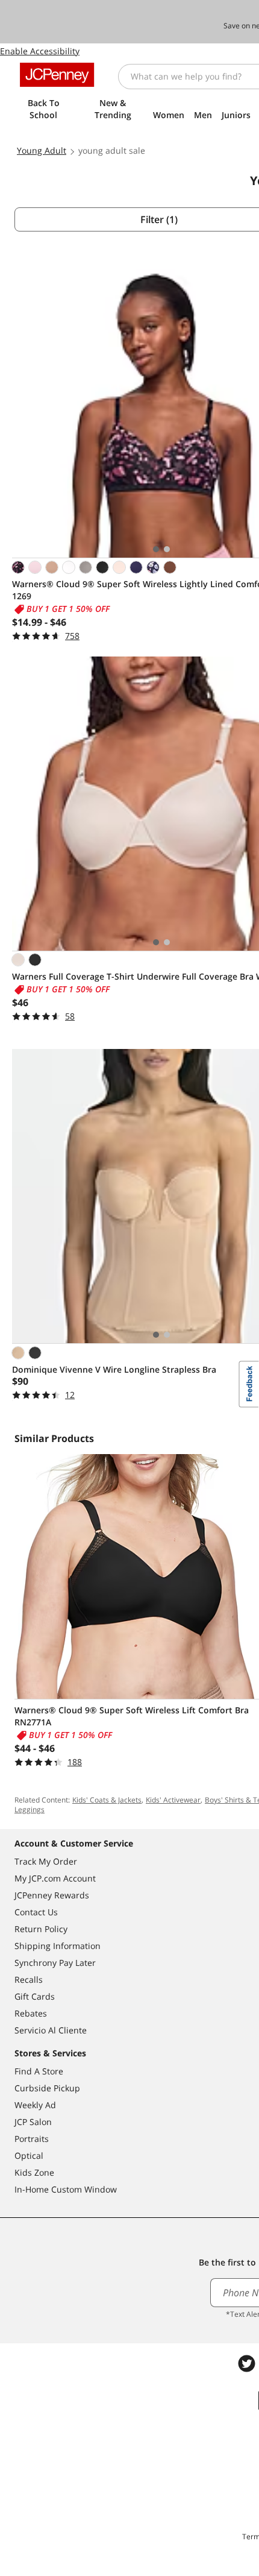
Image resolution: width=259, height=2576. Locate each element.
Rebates (31, 2013)
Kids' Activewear (173, 1800)
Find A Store (39, 2071)
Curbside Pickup (47, 2088)
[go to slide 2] (167, 549)
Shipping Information (58, 1946)
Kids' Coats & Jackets (107, 1800)
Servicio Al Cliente (51, 2030)
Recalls (29, 1979)
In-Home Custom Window (66, 2189)
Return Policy (41, 1929)
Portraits (32, 2139)
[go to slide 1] (156, 549)
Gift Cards (35, 1996)
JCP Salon (33, 2122)
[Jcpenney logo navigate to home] (57, 75)
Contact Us (36, 1912)
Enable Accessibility (40, 51)
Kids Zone (34, 2172)
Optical (29, 2156)
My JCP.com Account (55, 1878)
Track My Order (46, 1861)
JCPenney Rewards (52, 1895)
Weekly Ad (35, 2105)
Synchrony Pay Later (55, 1963)
